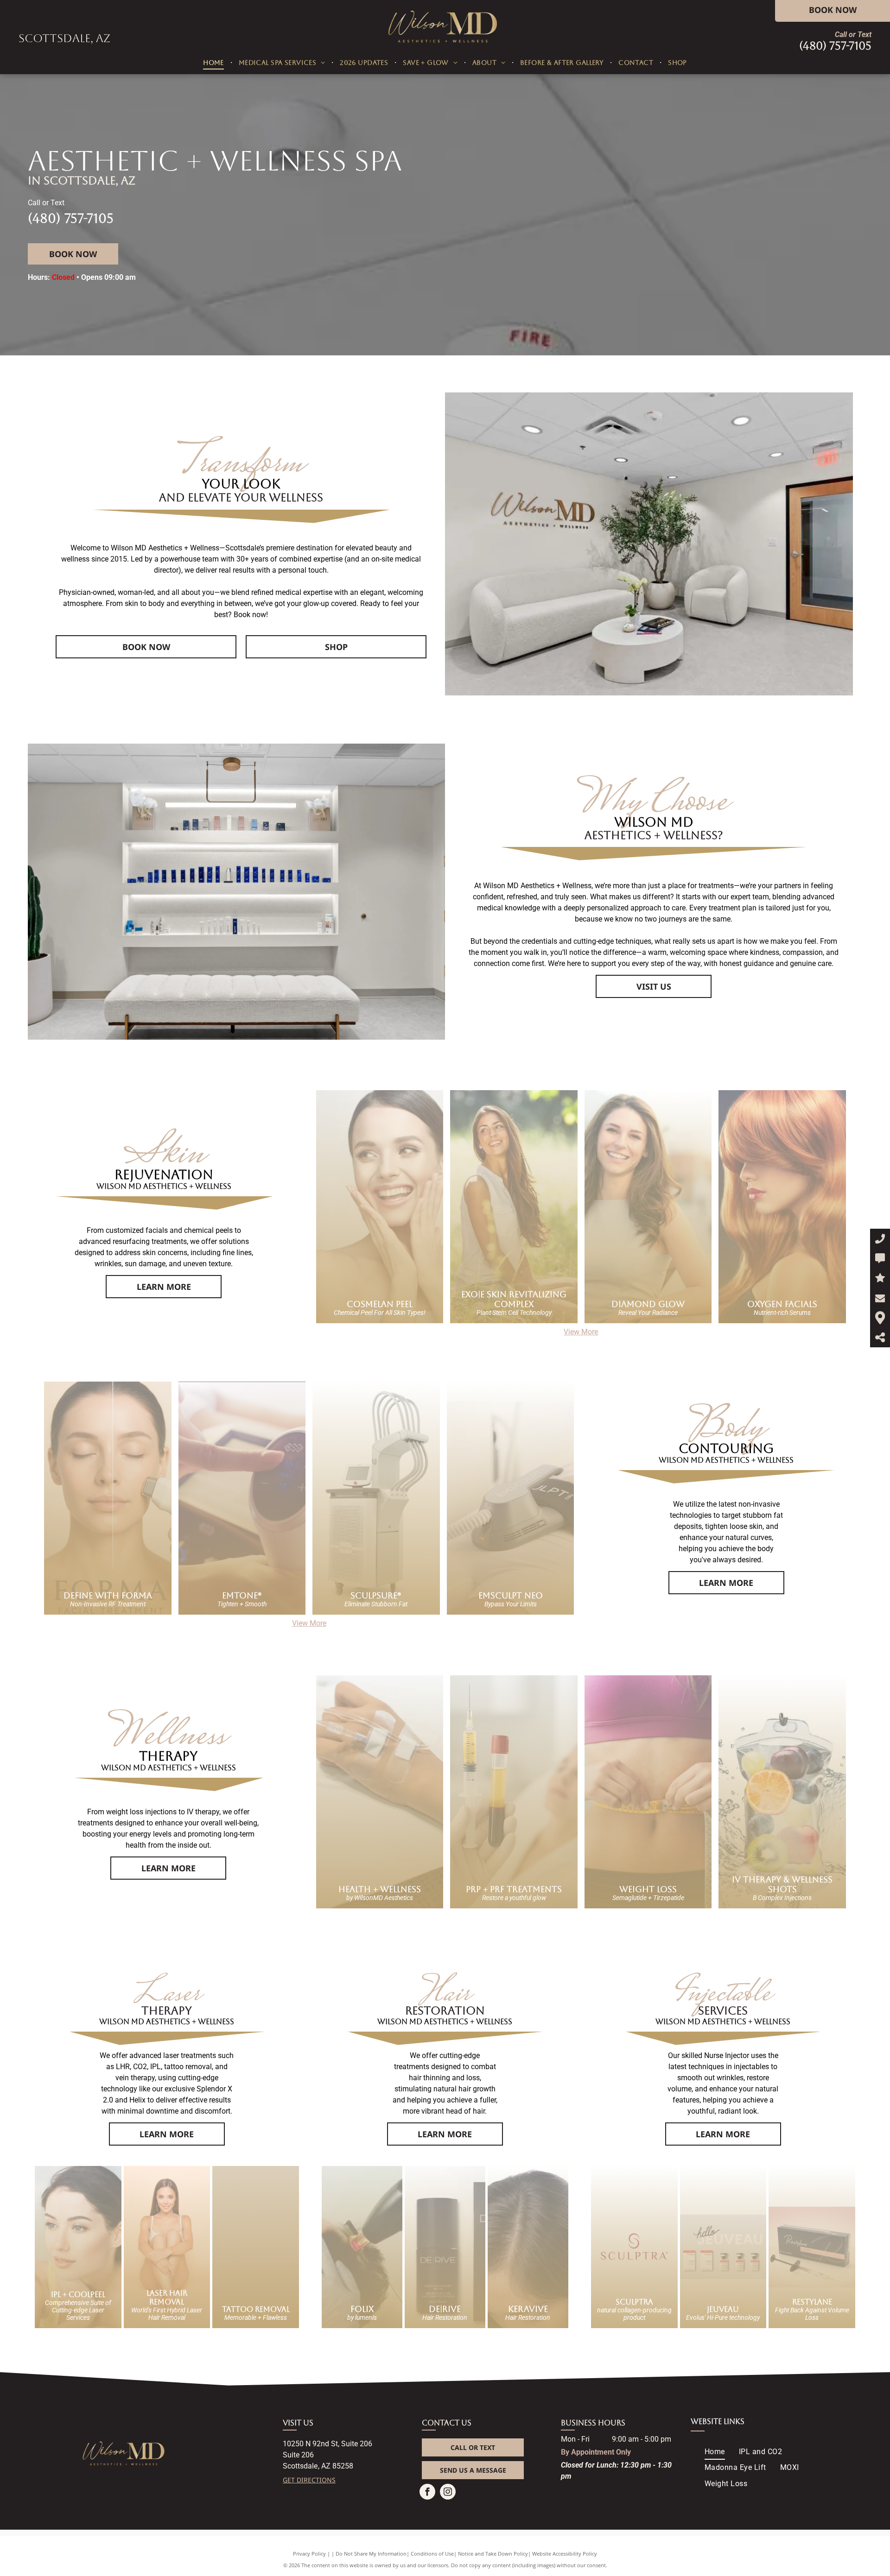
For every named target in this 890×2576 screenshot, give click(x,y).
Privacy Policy (309, 2554)
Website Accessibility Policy (565, 2554)
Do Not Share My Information (371, 2554)
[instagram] (448, 2493)
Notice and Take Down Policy (493, 2554)
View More (581, 1332)
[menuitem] (214, 63)
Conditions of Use (432, 2554)
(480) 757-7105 (835, 46)
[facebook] (427, 2493)
